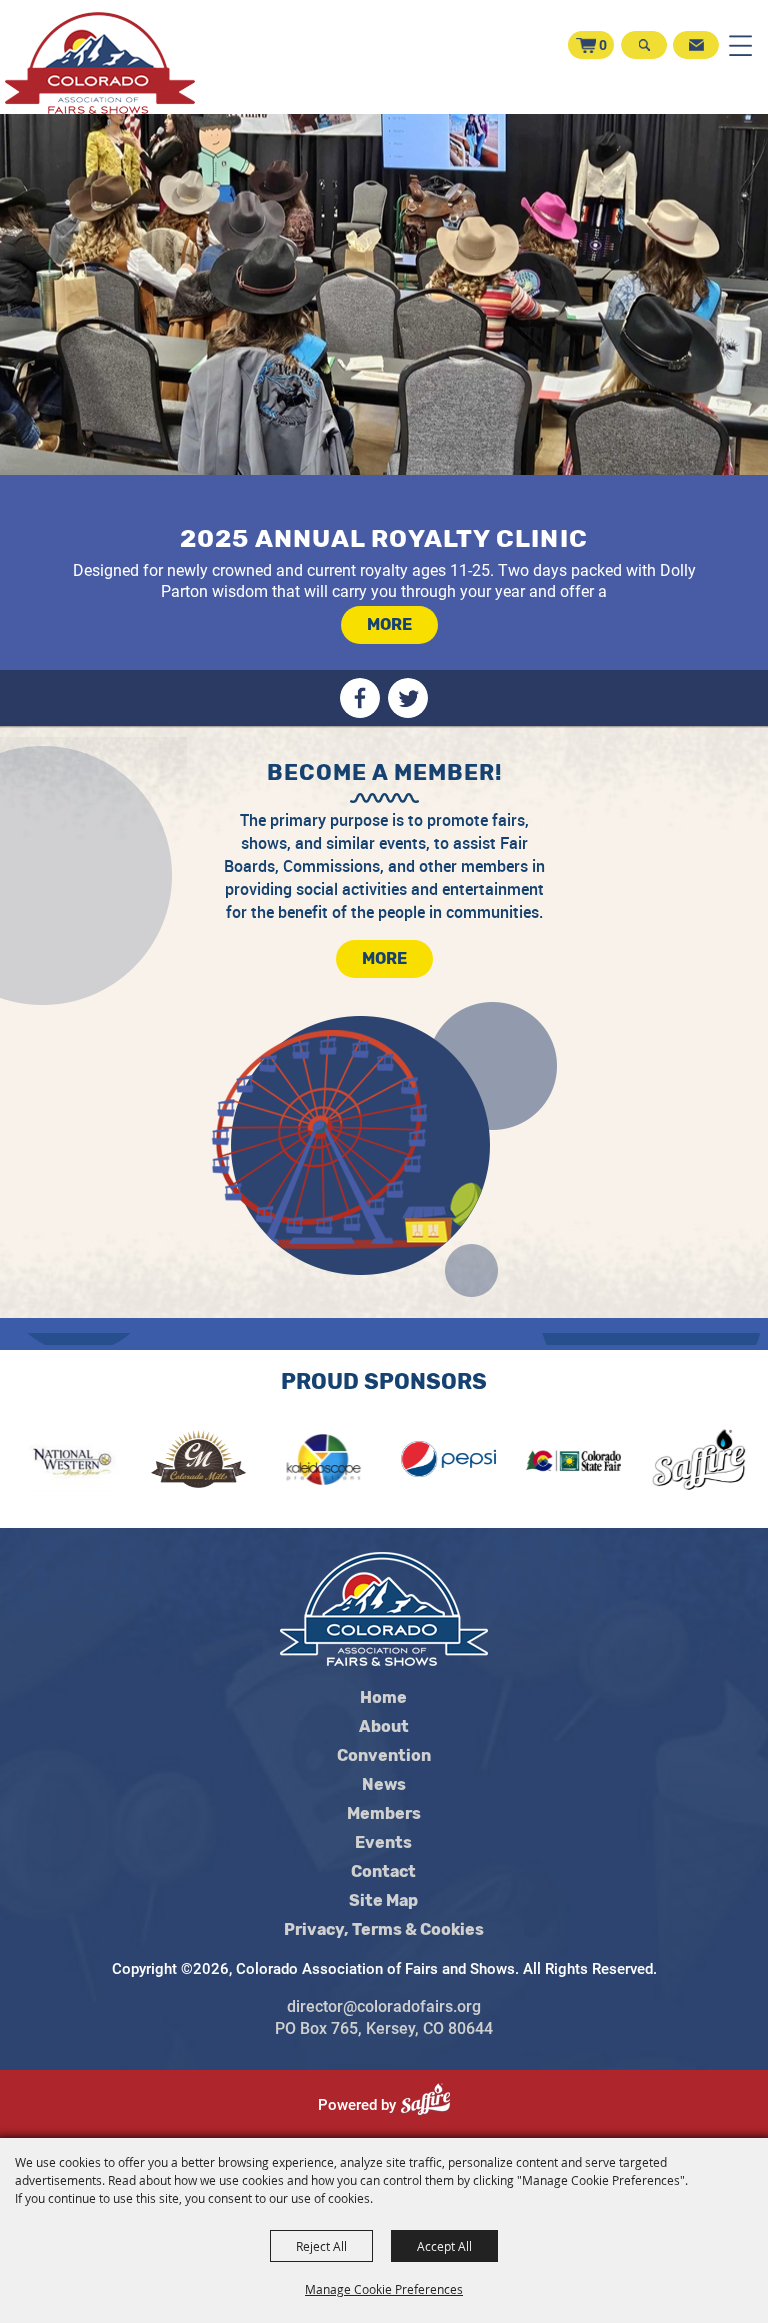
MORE (389, 624)
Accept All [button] (444, 2246)
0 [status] (603, 45)
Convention (384, 1756)
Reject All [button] (321, 2246)
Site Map (383, 1901)
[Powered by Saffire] (433, 2105)
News (384, 1785)
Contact (383, 1872)
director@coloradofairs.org (384, 2006)
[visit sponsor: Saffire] (655, 1463)
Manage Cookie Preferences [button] (384, 2289)
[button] (642, 55)
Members (384, 1814)
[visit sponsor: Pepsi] (405, 1463)
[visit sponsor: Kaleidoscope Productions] (280, 1463)
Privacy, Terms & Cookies (384, 1930)
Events (383, 1843)
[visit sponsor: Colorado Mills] (155, 1463)
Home (383, 1698)
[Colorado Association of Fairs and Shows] (100, 63)
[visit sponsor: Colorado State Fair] (530, 1463)
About (384, 1727)
